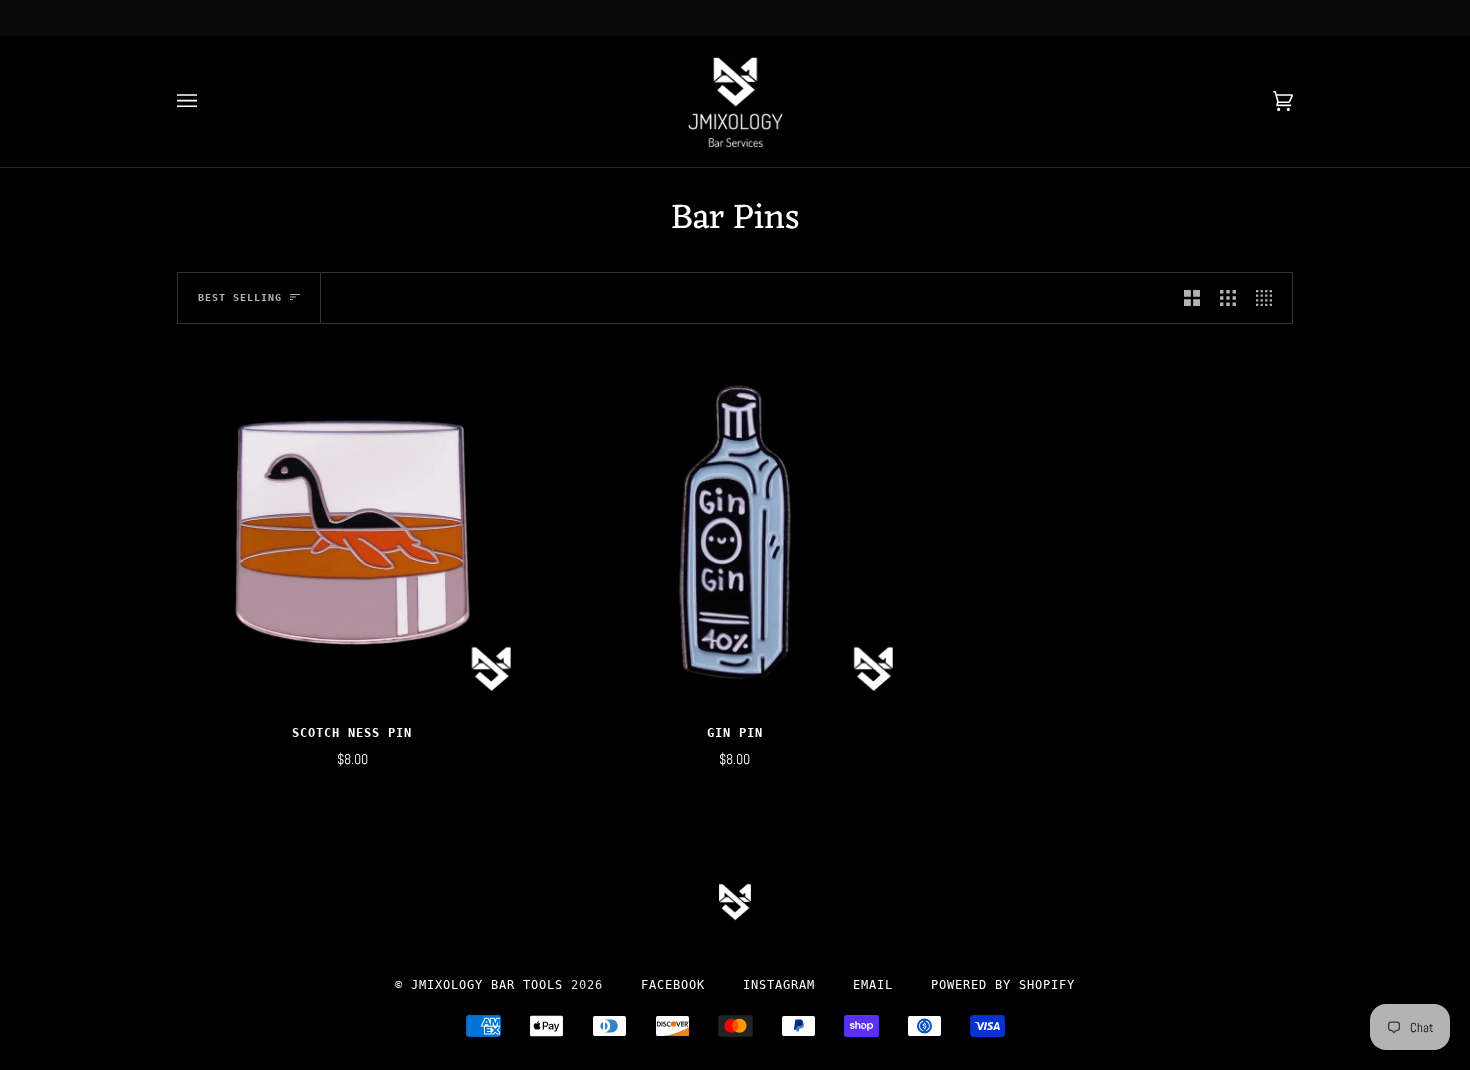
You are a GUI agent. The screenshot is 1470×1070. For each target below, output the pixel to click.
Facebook (673, 985)
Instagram (779, 985)
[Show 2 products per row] (1192, 298)
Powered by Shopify (1003, 985)
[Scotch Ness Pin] (352, 532)
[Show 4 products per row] (1269, 298)
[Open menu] (207, 101)
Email (873, 985)
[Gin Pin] (735, 532)
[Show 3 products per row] (1228, 298)
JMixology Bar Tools (487, 985)
